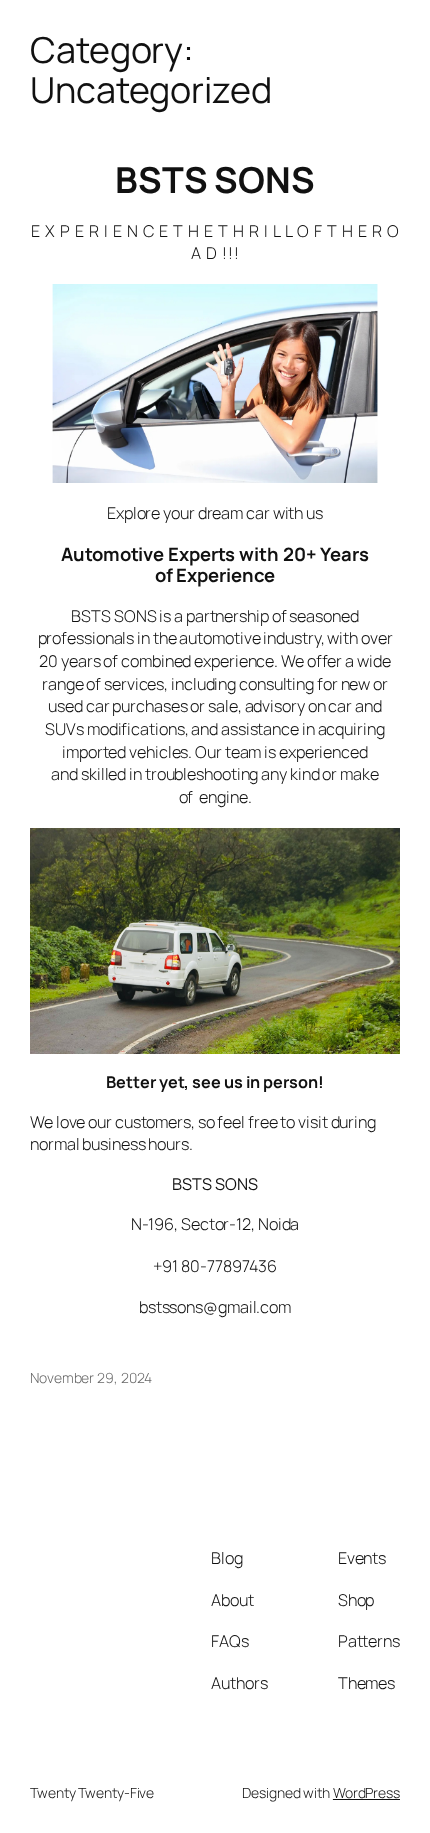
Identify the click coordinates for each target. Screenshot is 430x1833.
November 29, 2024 (91, 1377)
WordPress (366, 1792)
